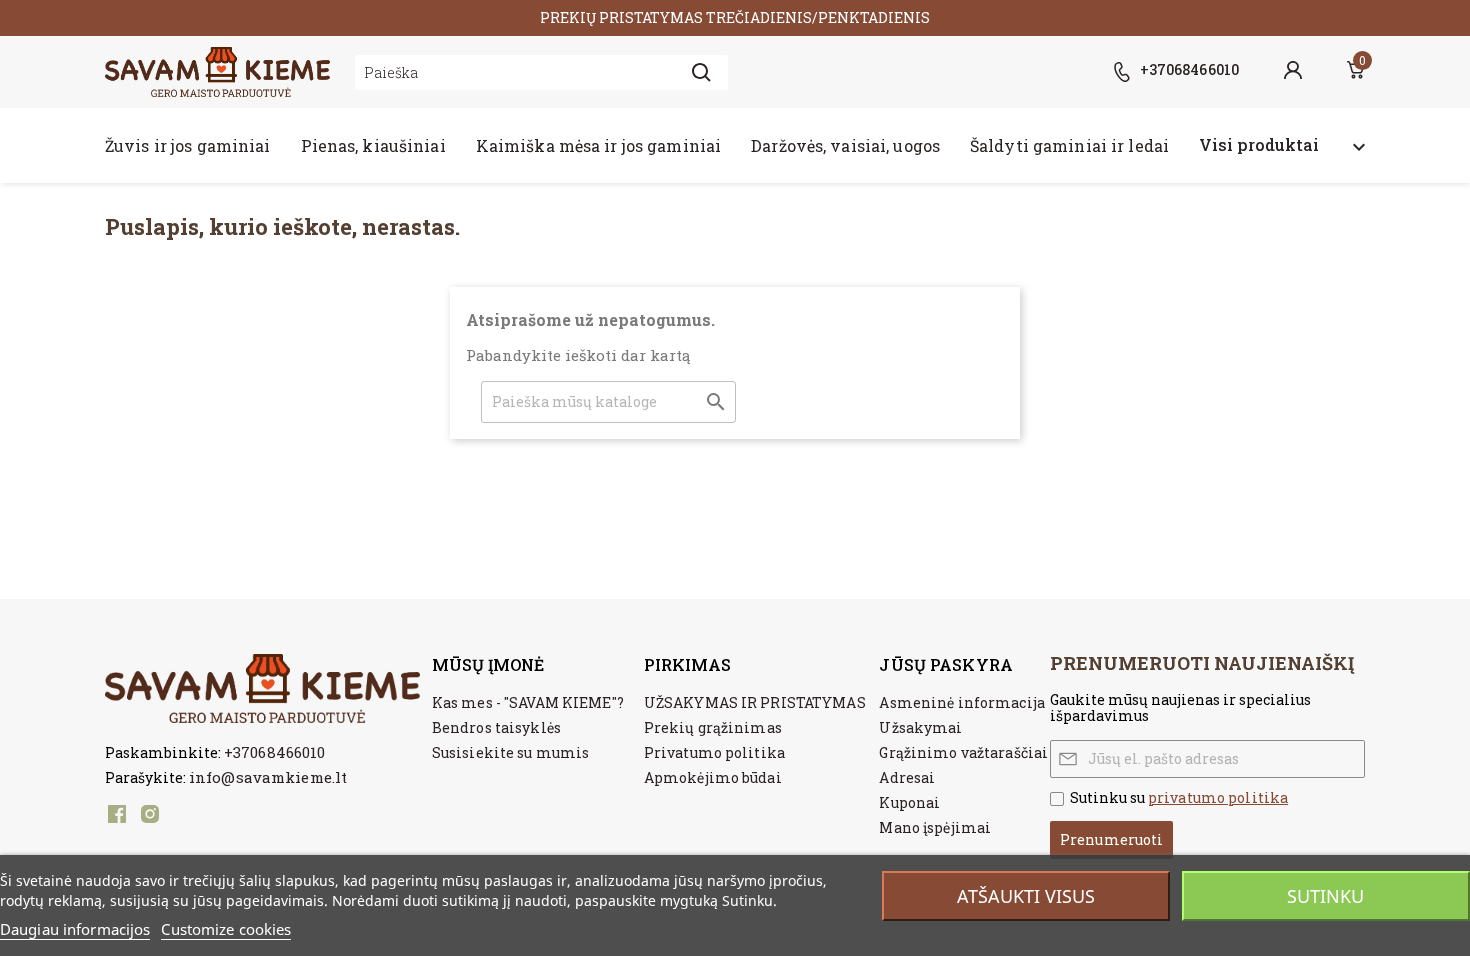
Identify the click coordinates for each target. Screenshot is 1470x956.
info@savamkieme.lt (268, 777)
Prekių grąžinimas (713, 727)
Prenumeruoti (1111, 839)
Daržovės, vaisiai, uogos (845, 145)
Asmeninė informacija (961, 702)
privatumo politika (1218, 797)
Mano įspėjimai (935, 827)
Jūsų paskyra (945, 664)
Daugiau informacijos (75, 929)
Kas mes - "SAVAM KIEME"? (528, 702)
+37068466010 (274, 752)
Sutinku (1325, 896)
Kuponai (909, 802)
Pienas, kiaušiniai (373, 145)
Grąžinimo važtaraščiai (963, 752)
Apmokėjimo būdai (713, 777)
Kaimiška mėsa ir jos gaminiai (598, 145)
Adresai (907, 777)
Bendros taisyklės (496, 727)
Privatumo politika (714, 752)
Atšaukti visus (1026, 896)
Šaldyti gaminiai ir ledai (1069, 145)
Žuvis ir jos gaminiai (188, 145)
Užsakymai (920, 727)
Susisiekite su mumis (510, 752)
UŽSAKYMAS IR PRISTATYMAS (755, 702)
